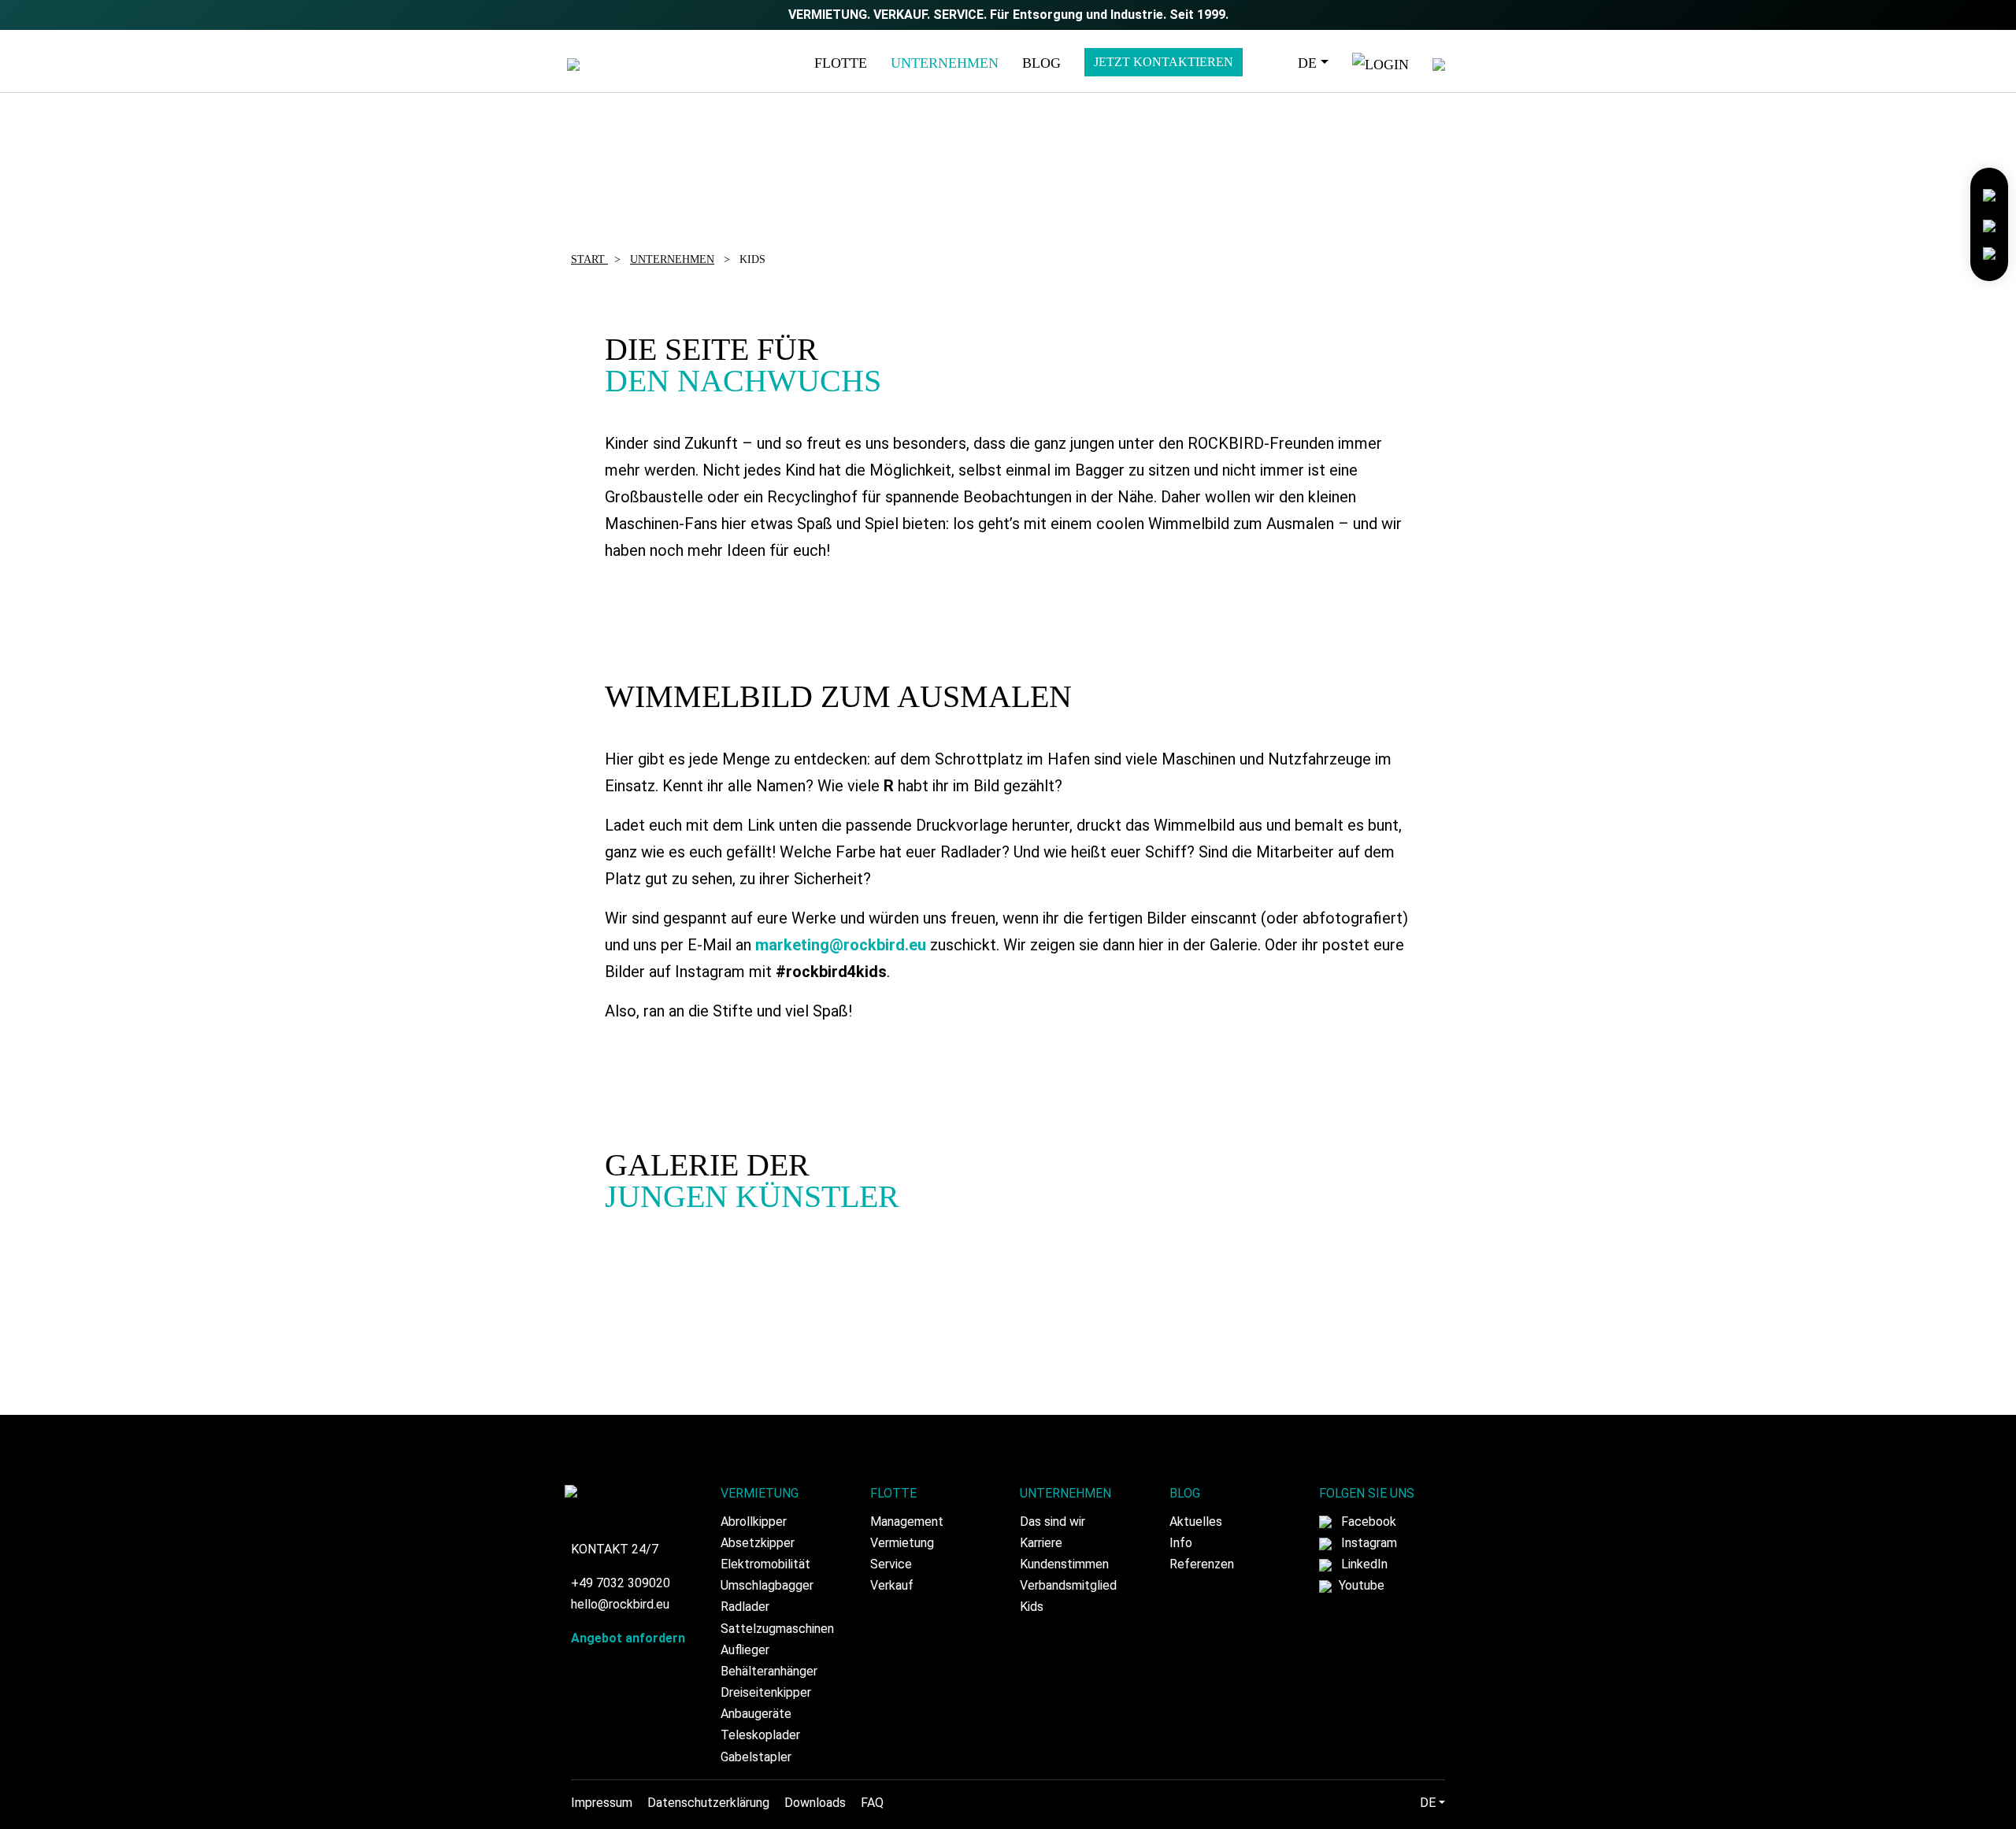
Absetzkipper (758, 1543)
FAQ (872, 1803)
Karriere (1041, 1543)
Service (891, 1564)
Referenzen (1202, 1564)
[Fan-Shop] (1989, 252)
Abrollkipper (754, 1522)
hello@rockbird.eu (620, 1604)
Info (1181, 1543)
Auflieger (745, 1650)
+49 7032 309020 (621, 1583)
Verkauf (892, 1585)
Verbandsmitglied (1068, 1585)
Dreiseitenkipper (766, 1692)
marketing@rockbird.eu (841, 945)
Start (589, 259)
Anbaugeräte (756, 1714)
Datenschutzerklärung (708, 1803)
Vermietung (902, 1543)
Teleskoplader (760, 1735)
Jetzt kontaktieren (1164, 62)
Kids (1032, 1607)
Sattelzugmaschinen (777, 1629)
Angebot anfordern (628, 1638)
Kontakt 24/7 (615, 1549)
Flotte (841, 63)
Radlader (745, 1607)
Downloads (815, 1803)
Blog (1041, 63)
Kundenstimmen (1064, 1564)
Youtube (1360, 1585)
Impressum (602, 1803)
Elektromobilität (765, 1564)
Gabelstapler (756, 1757)
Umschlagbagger (767, 1585)
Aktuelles (1196, 1522)
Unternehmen (945, 63)
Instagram (1367, 1543)
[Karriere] (1989, 223)
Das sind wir (1052, 1522)
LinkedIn (1363, 1564)
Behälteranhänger (769, 1671)
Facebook (1367, 1522)
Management (907, 1522)
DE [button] (1307, 63)
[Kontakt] (1989, 194)
